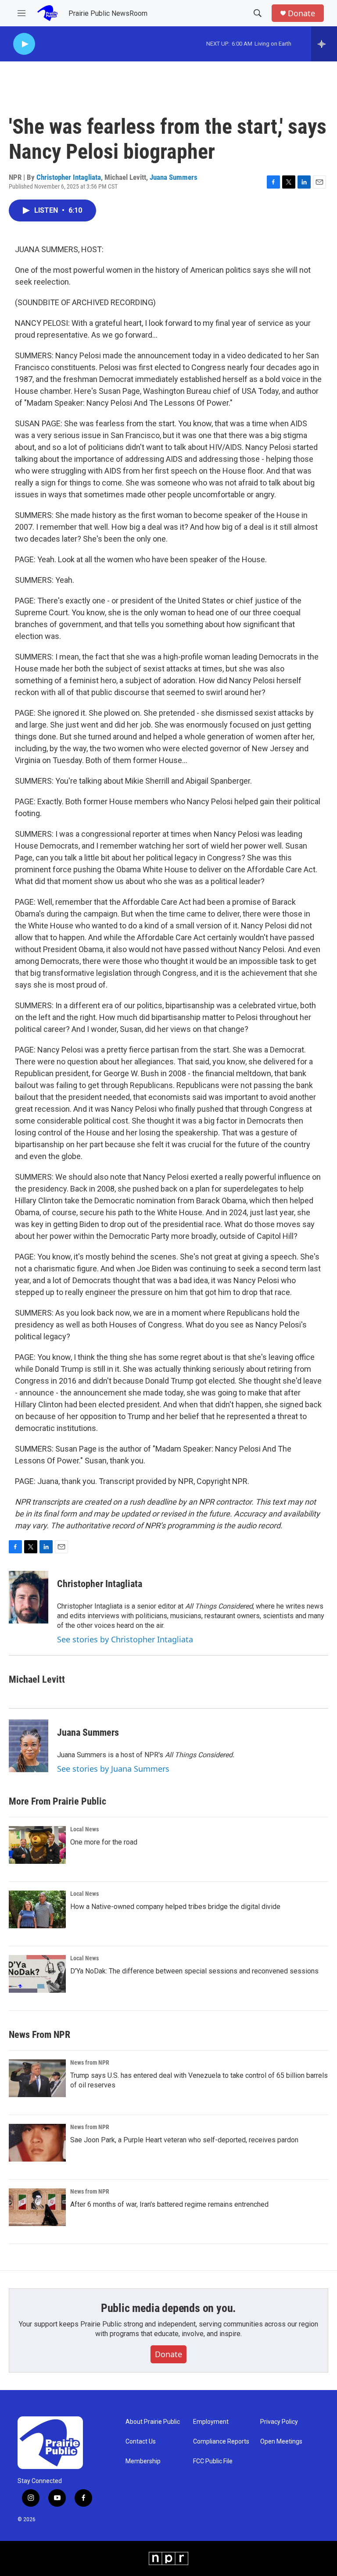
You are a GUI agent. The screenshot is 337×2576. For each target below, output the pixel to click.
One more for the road (104, 1842)
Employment (211, 2422)
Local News (84, 1829)
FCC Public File (213, 2461)
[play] (24, 44)
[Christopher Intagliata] (29, 1597)
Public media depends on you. (168, 2308)
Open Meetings (281, 2442)
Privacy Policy (279, 2422)
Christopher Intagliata (69, 177)
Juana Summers (174, 177)
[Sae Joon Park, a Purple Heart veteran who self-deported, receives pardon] (37, 2143)
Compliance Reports (221, 2442)
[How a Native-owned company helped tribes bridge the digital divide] (37, 1909)
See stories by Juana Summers (113, 1769)
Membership (143, 2461)
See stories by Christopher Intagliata (125, 1639)
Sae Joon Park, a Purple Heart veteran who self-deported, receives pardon (184, 2140)
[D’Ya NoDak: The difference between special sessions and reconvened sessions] (37, 1974)
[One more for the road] (37, 1845)
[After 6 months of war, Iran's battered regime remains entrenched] (37, 2207)
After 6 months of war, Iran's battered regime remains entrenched (169, 2204)
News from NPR (90, 2062)
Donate (301, 13)
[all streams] (324, 44)
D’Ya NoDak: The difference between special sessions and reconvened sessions (194, 1971)
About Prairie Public (153, 2422)
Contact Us (141, 2442)
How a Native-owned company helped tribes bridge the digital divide (175, 1907)
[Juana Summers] (29, 1746)
